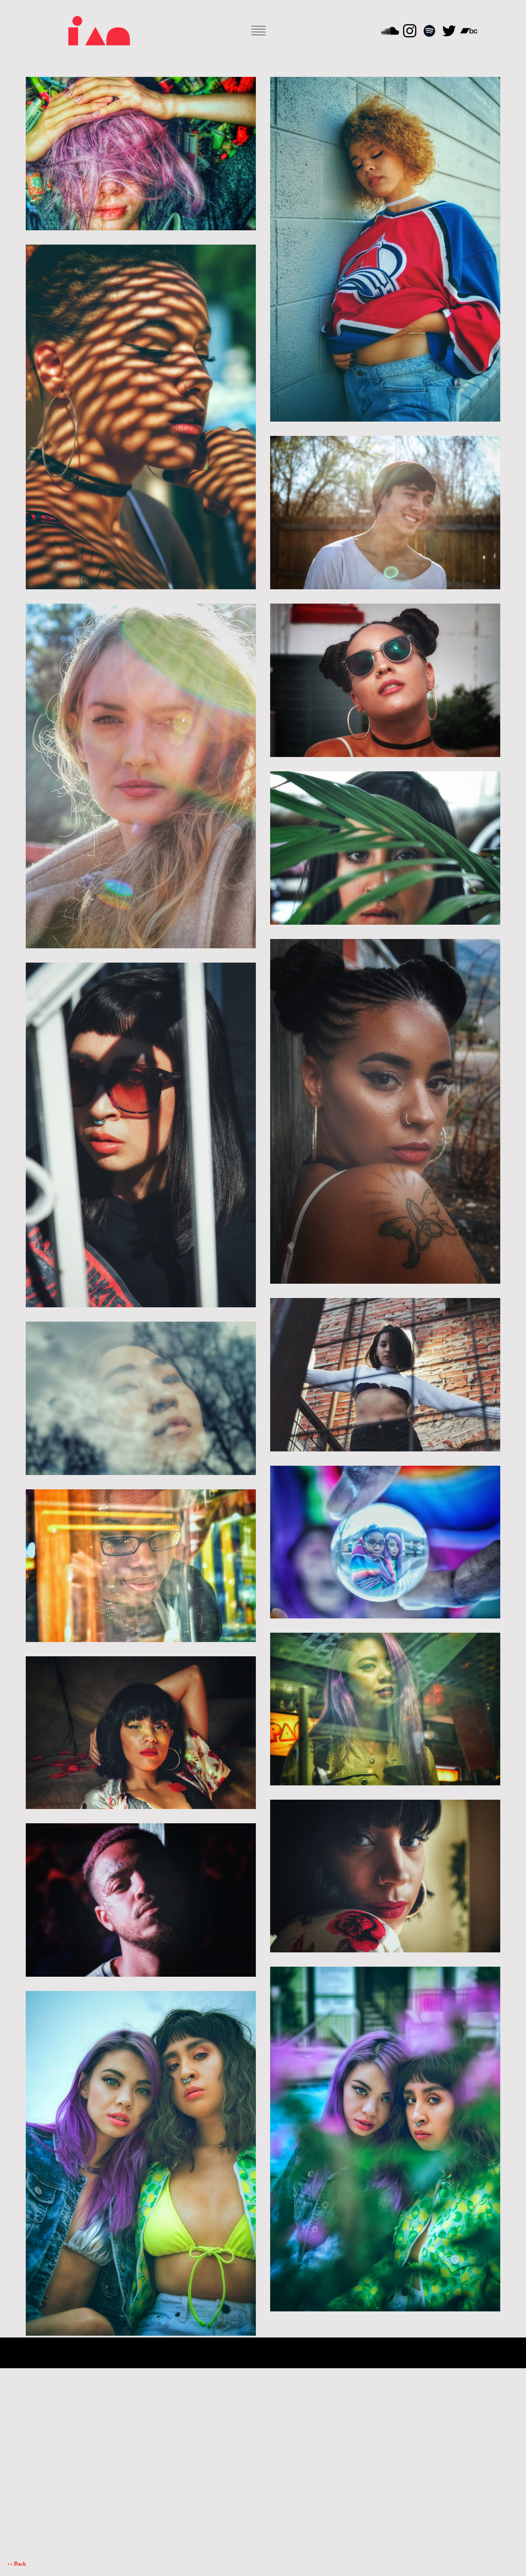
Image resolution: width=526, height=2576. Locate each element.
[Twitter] (449, 31)
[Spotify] (429, 31)
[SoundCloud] (390, 31)
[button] (259, 31)
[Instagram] (410, 31)
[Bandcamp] (469, 31)
